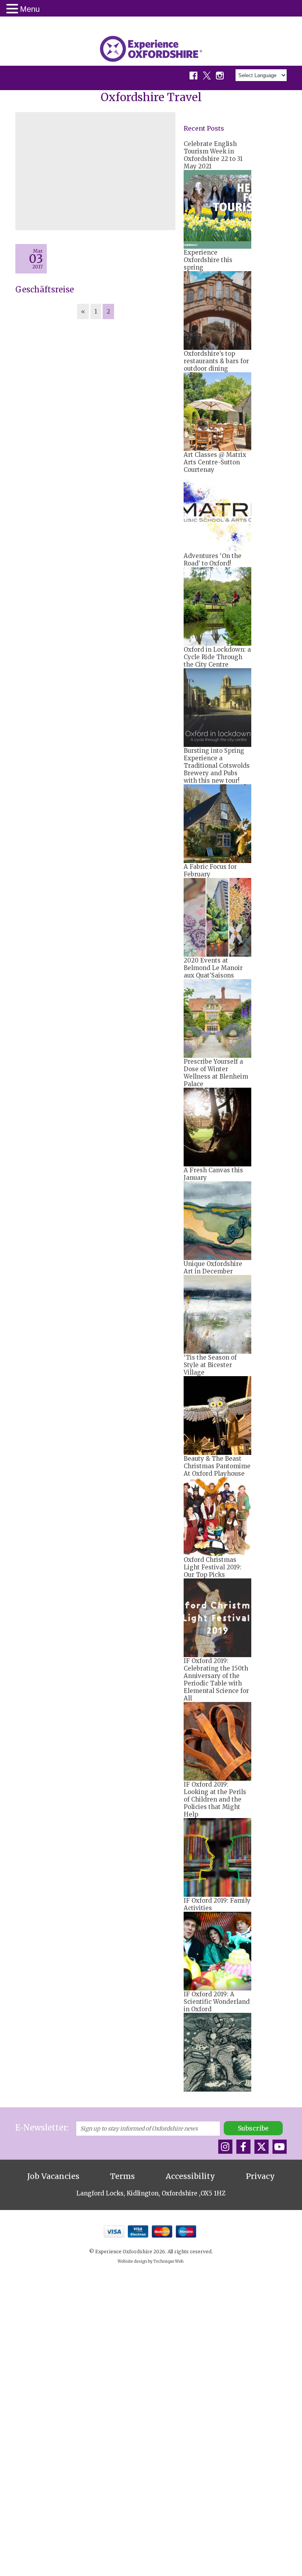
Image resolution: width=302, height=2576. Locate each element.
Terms (122, 2176)
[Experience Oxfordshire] (151, 49)
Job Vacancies (53, 2176)
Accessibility (190, 2176)
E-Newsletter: (42, 2128)
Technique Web (168, 2261)
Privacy (260, 2176)
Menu (30, 9)
